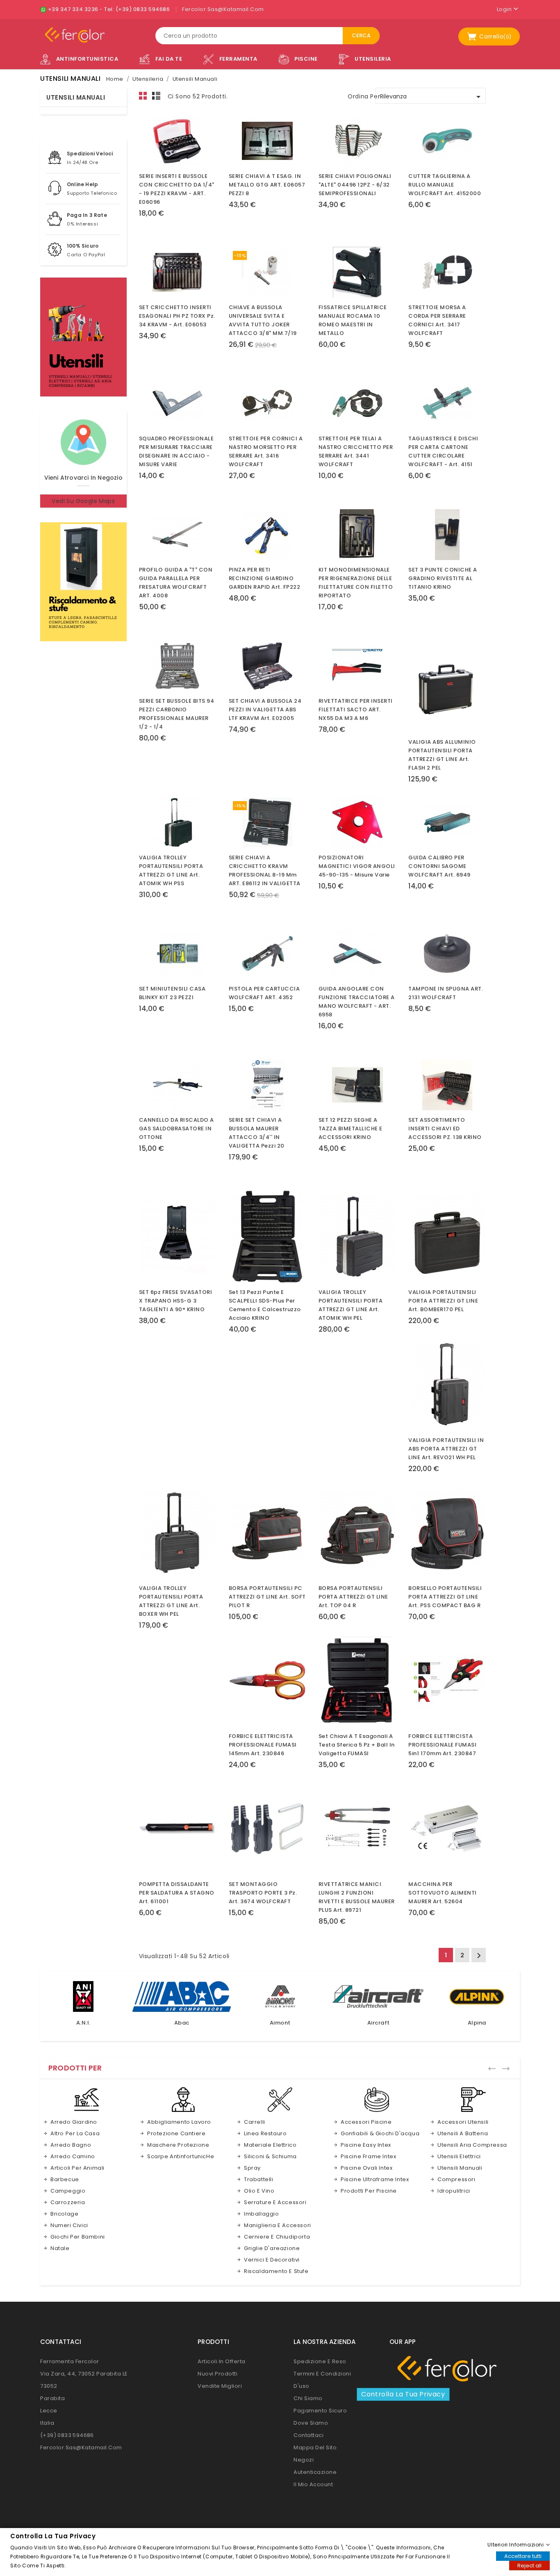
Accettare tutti (523, 2556)
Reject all (529, 2565)
